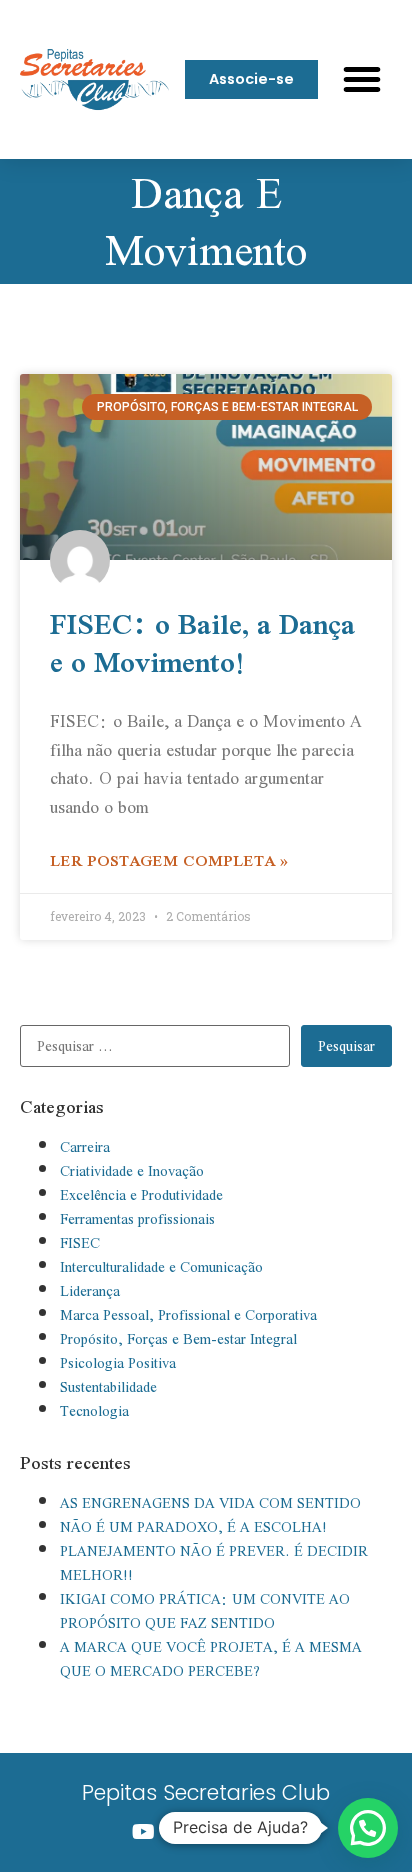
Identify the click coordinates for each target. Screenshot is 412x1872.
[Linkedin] (269, 1832)
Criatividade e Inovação (132, 1171)
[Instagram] (185, 1832)
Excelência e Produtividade (141, 1195)
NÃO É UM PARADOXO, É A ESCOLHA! (193, 1527)
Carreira (85, 1147)
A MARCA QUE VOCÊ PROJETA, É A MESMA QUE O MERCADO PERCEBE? (211, 1659)
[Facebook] (227, 1832)
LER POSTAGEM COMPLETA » (169, 860)
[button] (362, 79)
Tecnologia (94, 1411)
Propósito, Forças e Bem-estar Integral (178, 1339)
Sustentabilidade (108, 1387)
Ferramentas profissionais (137, 1219)
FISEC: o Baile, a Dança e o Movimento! (202, 642)
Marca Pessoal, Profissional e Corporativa (188, 1315)
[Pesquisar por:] (160, 1046)
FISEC (80, 1243)
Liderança (90, 1291)
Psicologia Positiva (118, 1363)
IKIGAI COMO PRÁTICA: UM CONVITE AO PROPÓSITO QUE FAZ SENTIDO (205, 1611)
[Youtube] (143, 1832)
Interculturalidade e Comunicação (161, 1267)
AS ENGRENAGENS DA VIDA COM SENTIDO (210, 1503)
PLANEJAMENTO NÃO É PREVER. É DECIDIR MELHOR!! (214, 1563)
